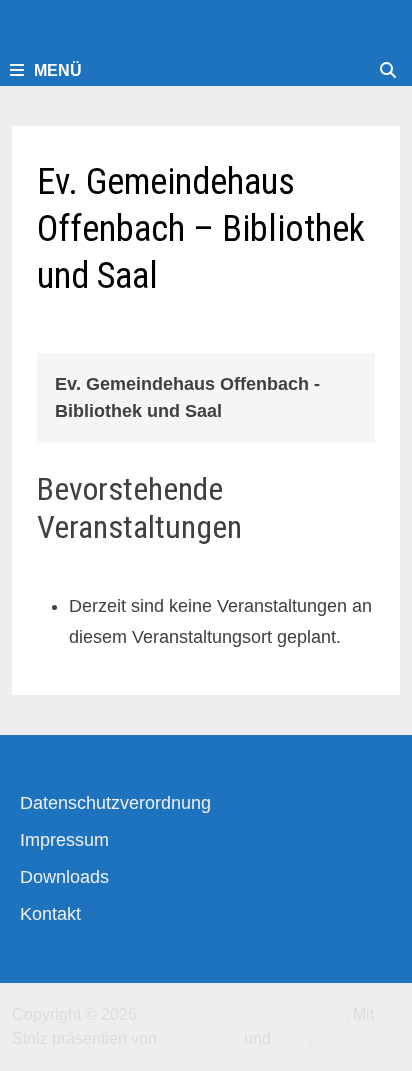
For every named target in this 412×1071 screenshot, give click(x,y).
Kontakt (50, 914)
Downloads (64, 877)
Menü (58, 70)
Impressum (64, 840)
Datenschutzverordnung (115, 803)
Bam (291, 1038)
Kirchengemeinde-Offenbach (243, 1014)
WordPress (200, 1038)
